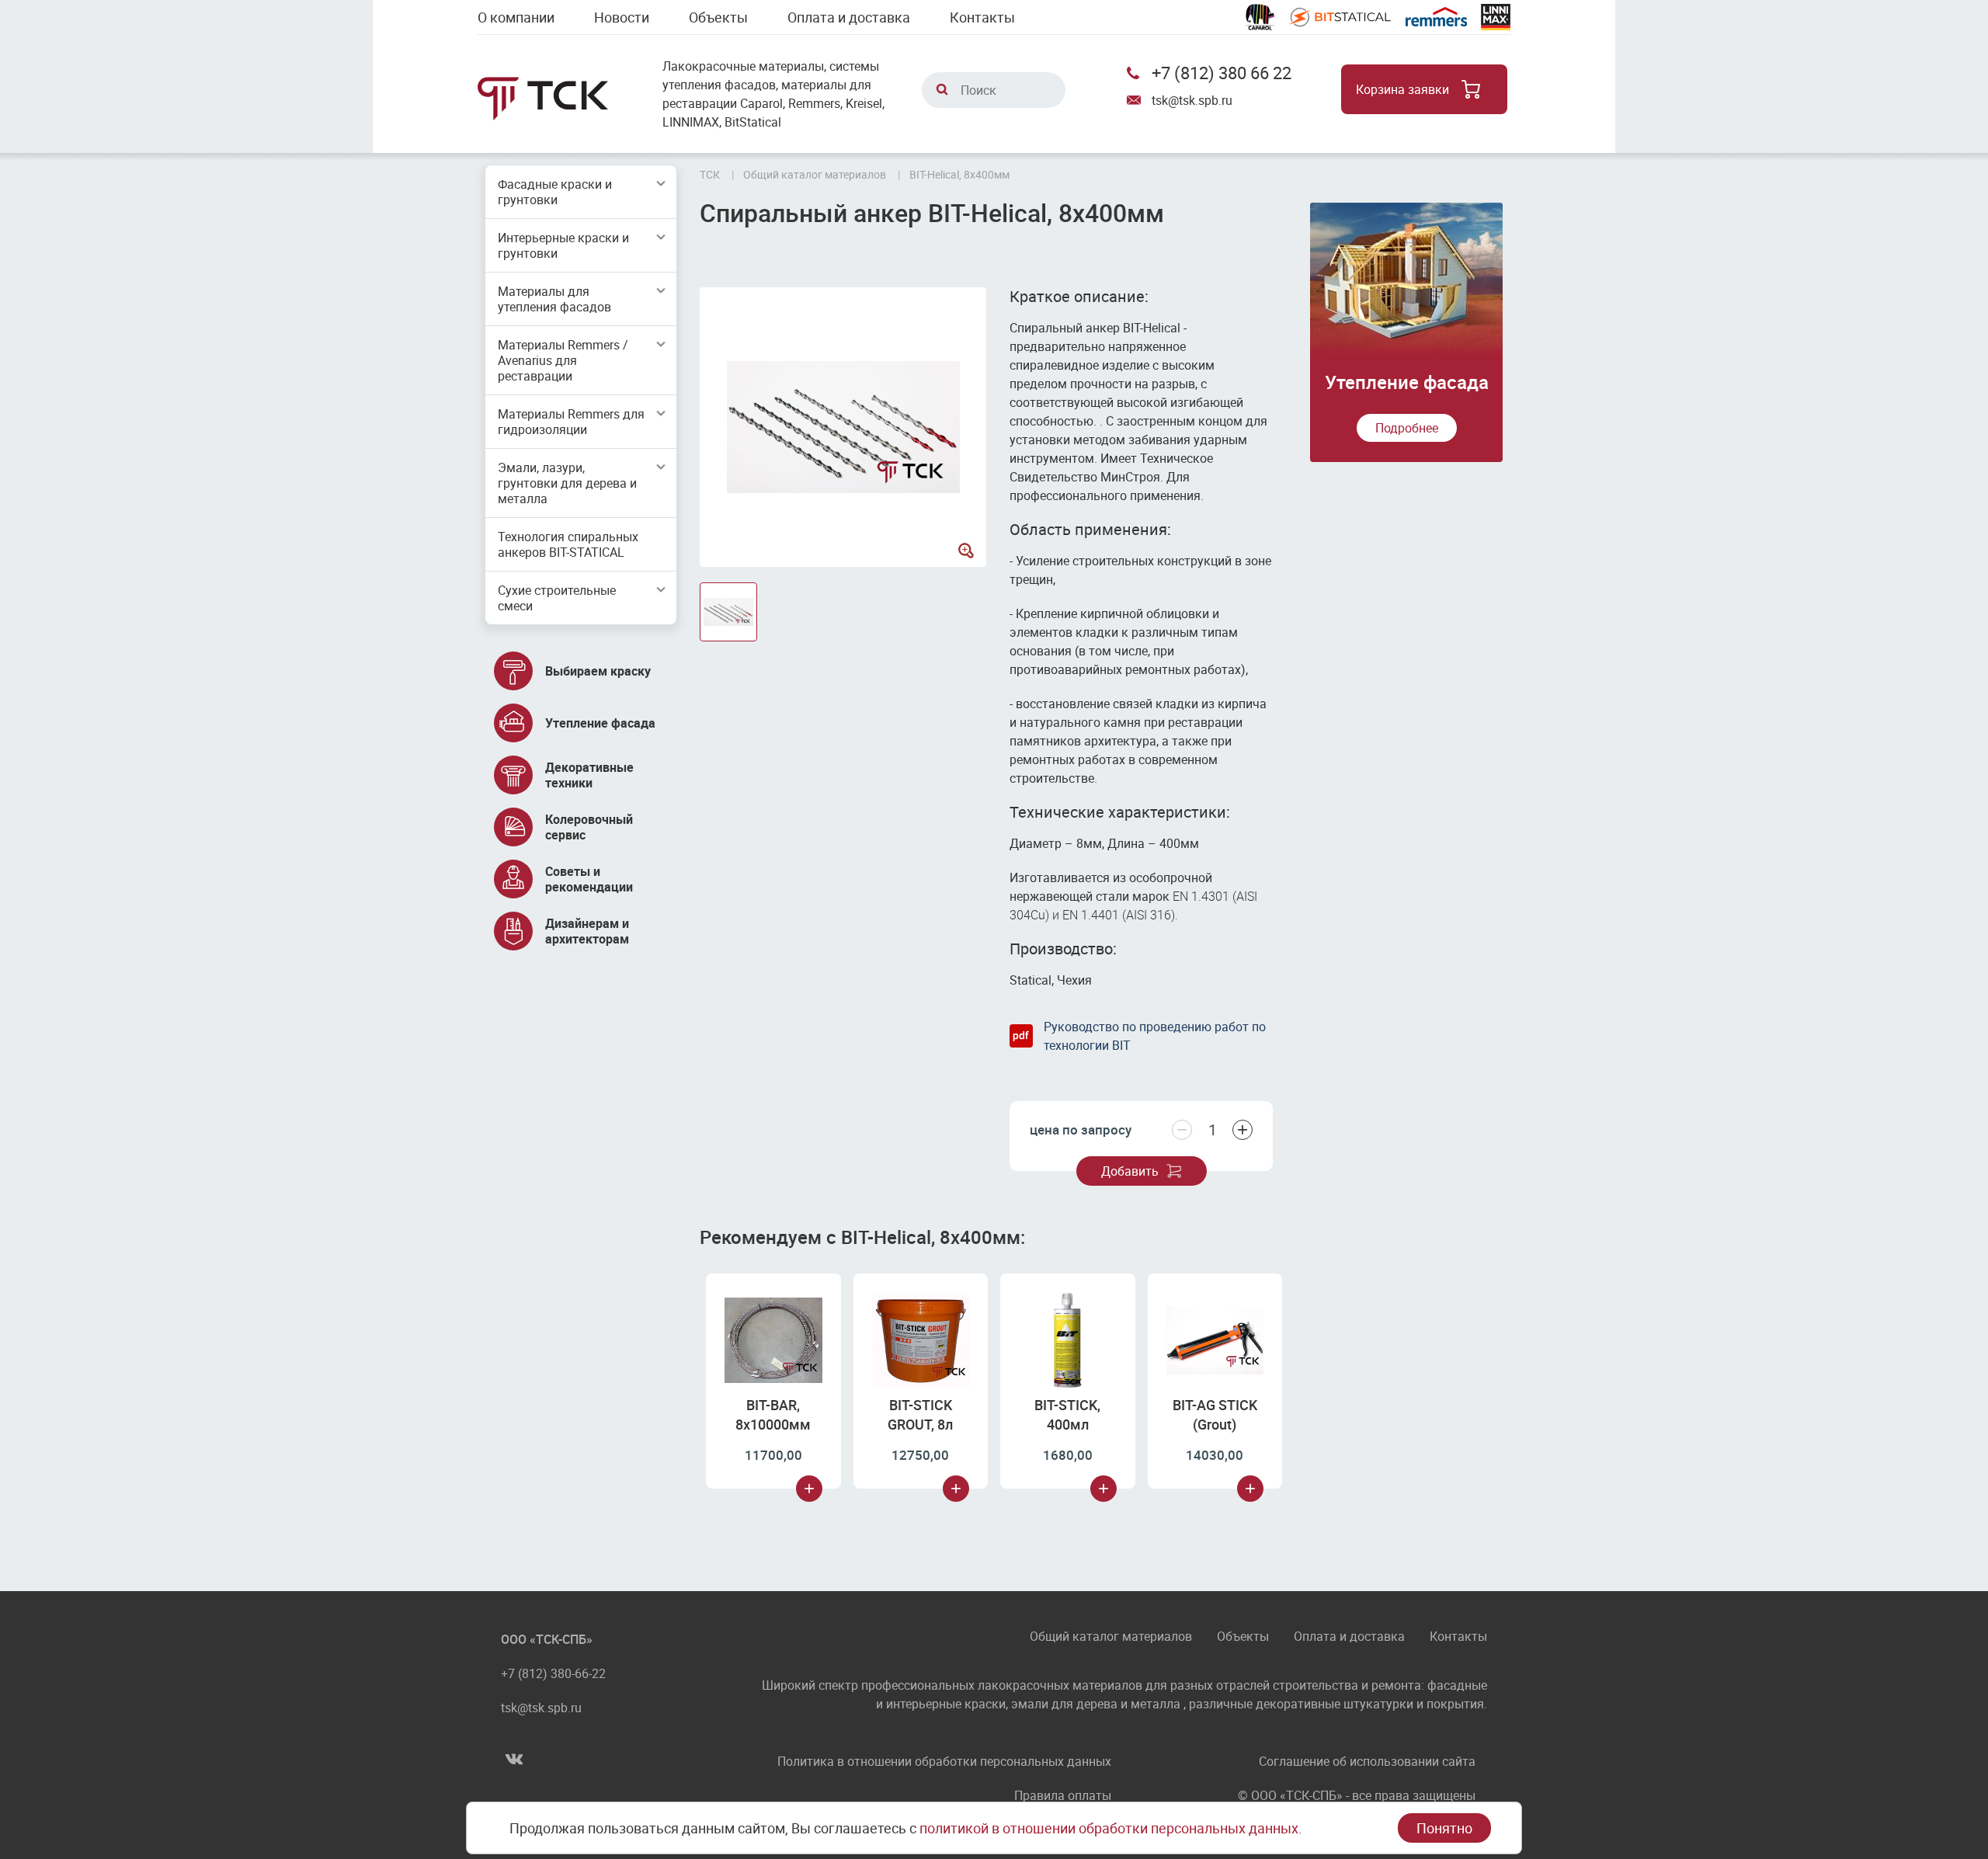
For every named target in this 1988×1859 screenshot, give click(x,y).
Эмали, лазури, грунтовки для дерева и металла (567, 483)
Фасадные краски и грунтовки (555, 192)
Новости (622, 17)
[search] (942, 89)
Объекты (718, 17)
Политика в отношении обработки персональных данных (944, 1761)
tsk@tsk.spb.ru (1192, 100)
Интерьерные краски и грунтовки (563, 245)
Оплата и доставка (849, 17)
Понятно (1444, 1828)
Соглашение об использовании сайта (1367, 1761)
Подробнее (1407, 428)
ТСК (710, 174)
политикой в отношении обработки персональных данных (1109, 1828)
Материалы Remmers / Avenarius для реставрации (563, 360)
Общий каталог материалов (1111, 1637)
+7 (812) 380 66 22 (1222, 73)
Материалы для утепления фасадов (554, 299)
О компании (516, 17)
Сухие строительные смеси (557, 598)
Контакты (982, 17)
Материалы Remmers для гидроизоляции (571, 422)
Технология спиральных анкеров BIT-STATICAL (568, 544)
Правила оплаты (1063, 1795)
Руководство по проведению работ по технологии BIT (1155, 1036)
